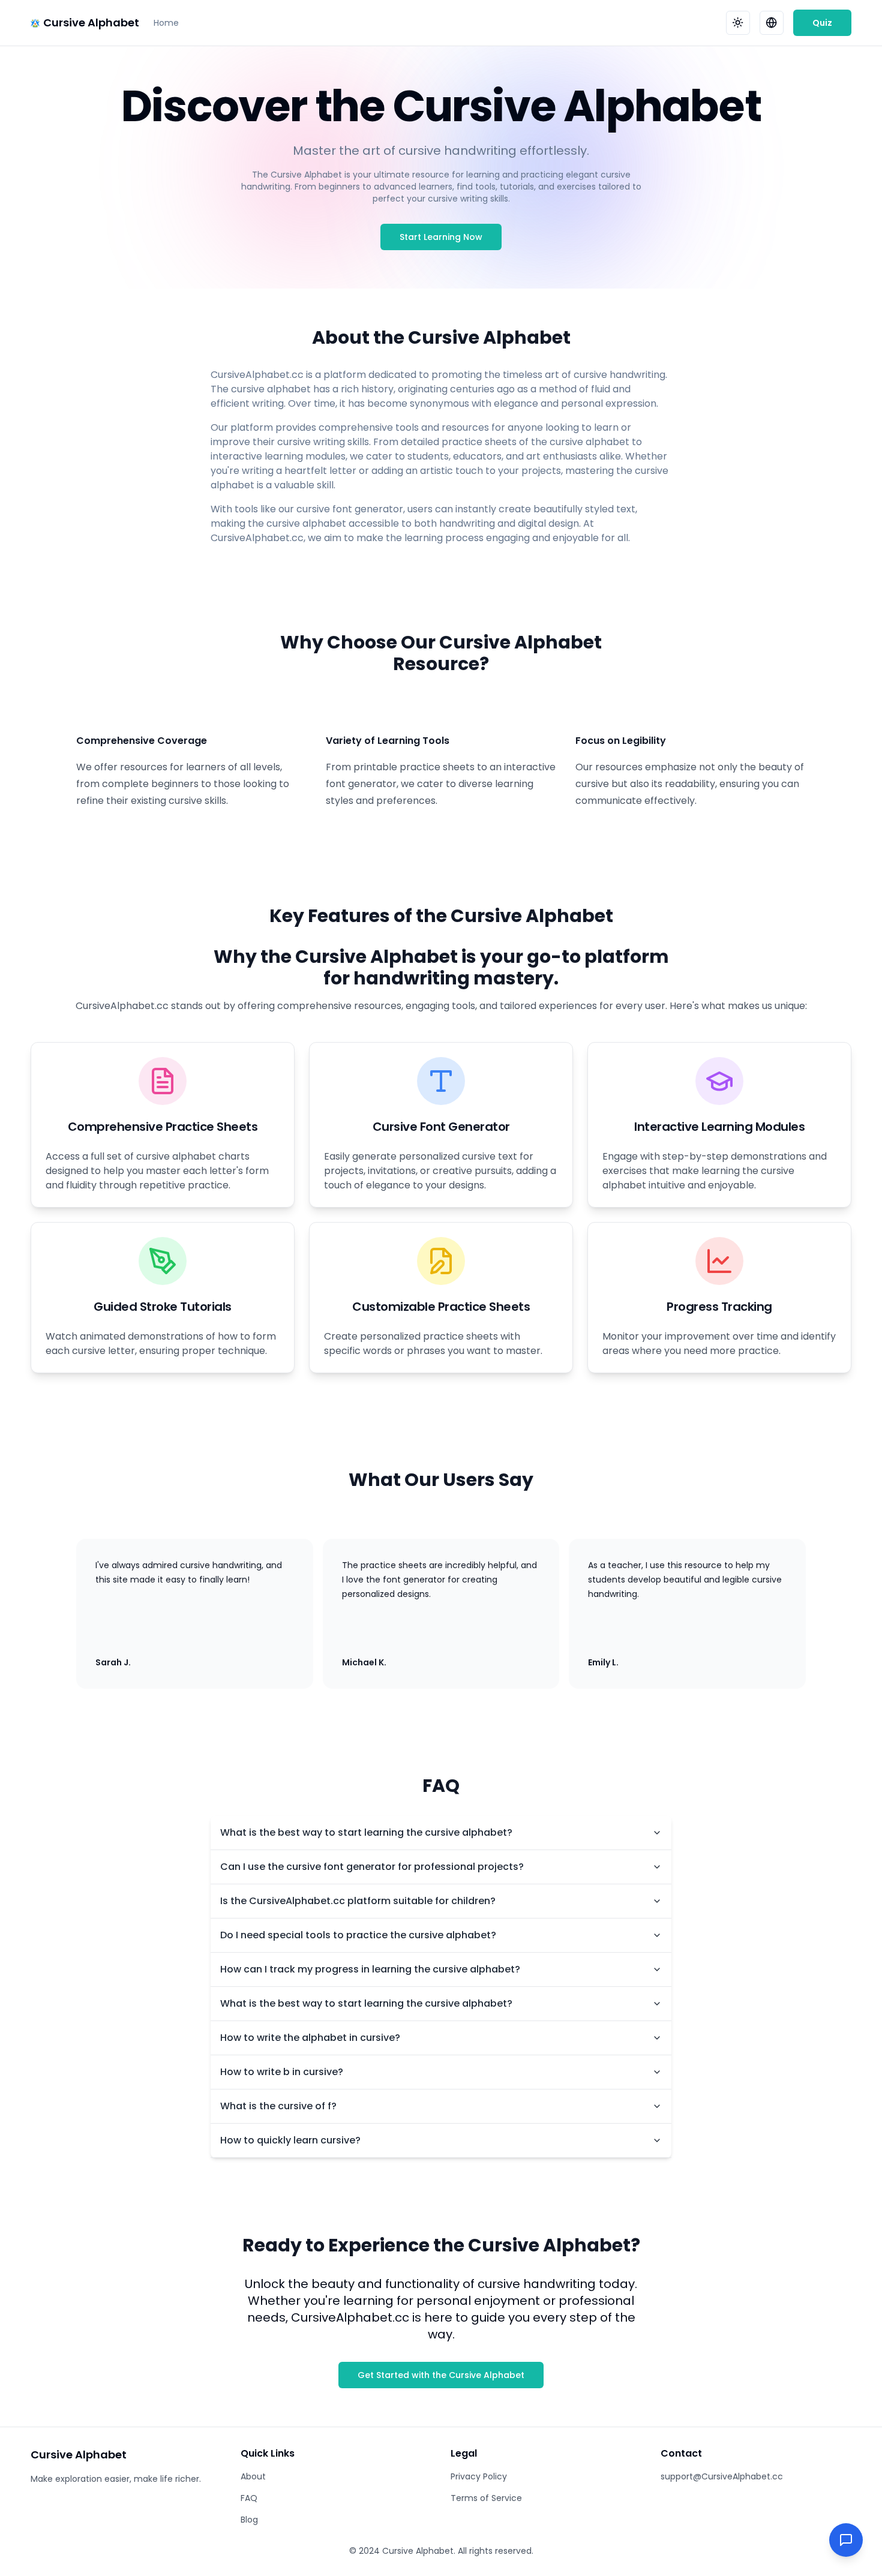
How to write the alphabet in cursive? (310, 2038)
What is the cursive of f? (278, 2106)
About (253, 2476)
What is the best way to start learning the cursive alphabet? (366, 1832)
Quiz (822, 23)
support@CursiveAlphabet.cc (722, 2476)
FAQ (249, 2498)
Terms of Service (486, 2498)
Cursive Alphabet (91, 22)
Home (166, 23)
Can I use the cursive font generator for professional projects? (372, 1867)
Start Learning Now (441, 237)
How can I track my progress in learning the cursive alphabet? (370, 1969)
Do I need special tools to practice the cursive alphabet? (358, 1935)
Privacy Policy (479, 2476)
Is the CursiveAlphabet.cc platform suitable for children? (358, 1901)
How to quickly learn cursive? (290, 2140)
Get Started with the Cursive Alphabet (441, 2375)
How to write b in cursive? (282, 2072)
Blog (249, 2520)
